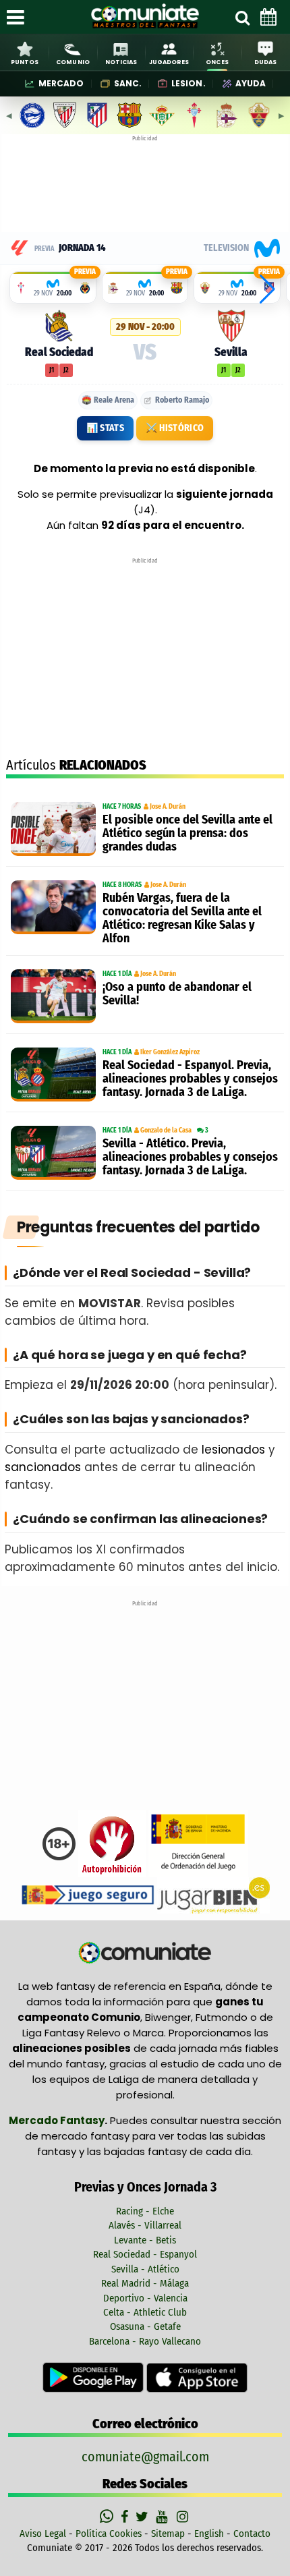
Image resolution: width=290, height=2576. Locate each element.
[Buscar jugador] (242, 17)
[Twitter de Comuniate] (144, 2517)
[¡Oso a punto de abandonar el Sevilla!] (53, 996)
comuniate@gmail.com (145, 2457)
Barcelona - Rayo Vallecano (145, 2341)
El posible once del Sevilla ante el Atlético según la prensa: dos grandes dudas (187, 833)
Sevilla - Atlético (145, 2269)
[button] (267, 289)
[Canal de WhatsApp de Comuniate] (108, 2517)
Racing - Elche (145, 2211)
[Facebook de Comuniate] (126, 2517)
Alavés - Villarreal (145, 2225)
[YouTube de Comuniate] (164, 2517)
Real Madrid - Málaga (145, 2283)
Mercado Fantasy (57, 2120)
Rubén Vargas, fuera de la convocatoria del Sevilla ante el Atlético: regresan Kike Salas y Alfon (182, 918)
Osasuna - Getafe (145, 2326)
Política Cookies (109, 2534)
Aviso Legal (43, 2534)
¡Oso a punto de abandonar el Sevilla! (177, 994)
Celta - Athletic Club (145, 2312)
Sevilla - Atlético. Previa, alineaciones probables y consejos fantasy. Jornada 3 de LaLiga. (190, 1157)
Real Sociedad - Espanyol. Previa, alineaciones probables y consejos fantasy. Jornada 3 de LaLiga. (190, 1079)
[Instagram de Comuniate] (183, 2517)
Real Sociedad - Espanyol (145, 2254)
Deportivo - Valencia (145, 2298)
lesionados (233, 1450)
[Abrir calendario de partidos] (268, 17)
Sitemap (168, 2534)
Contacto (252, 2534)
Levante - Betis (145, 2240)
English (209, 2534)
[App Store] (197, 2377)
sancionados (43, 1467)
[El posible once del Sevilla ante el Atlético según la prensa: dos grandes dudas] (53, 829)
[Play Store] (94, 2377)
